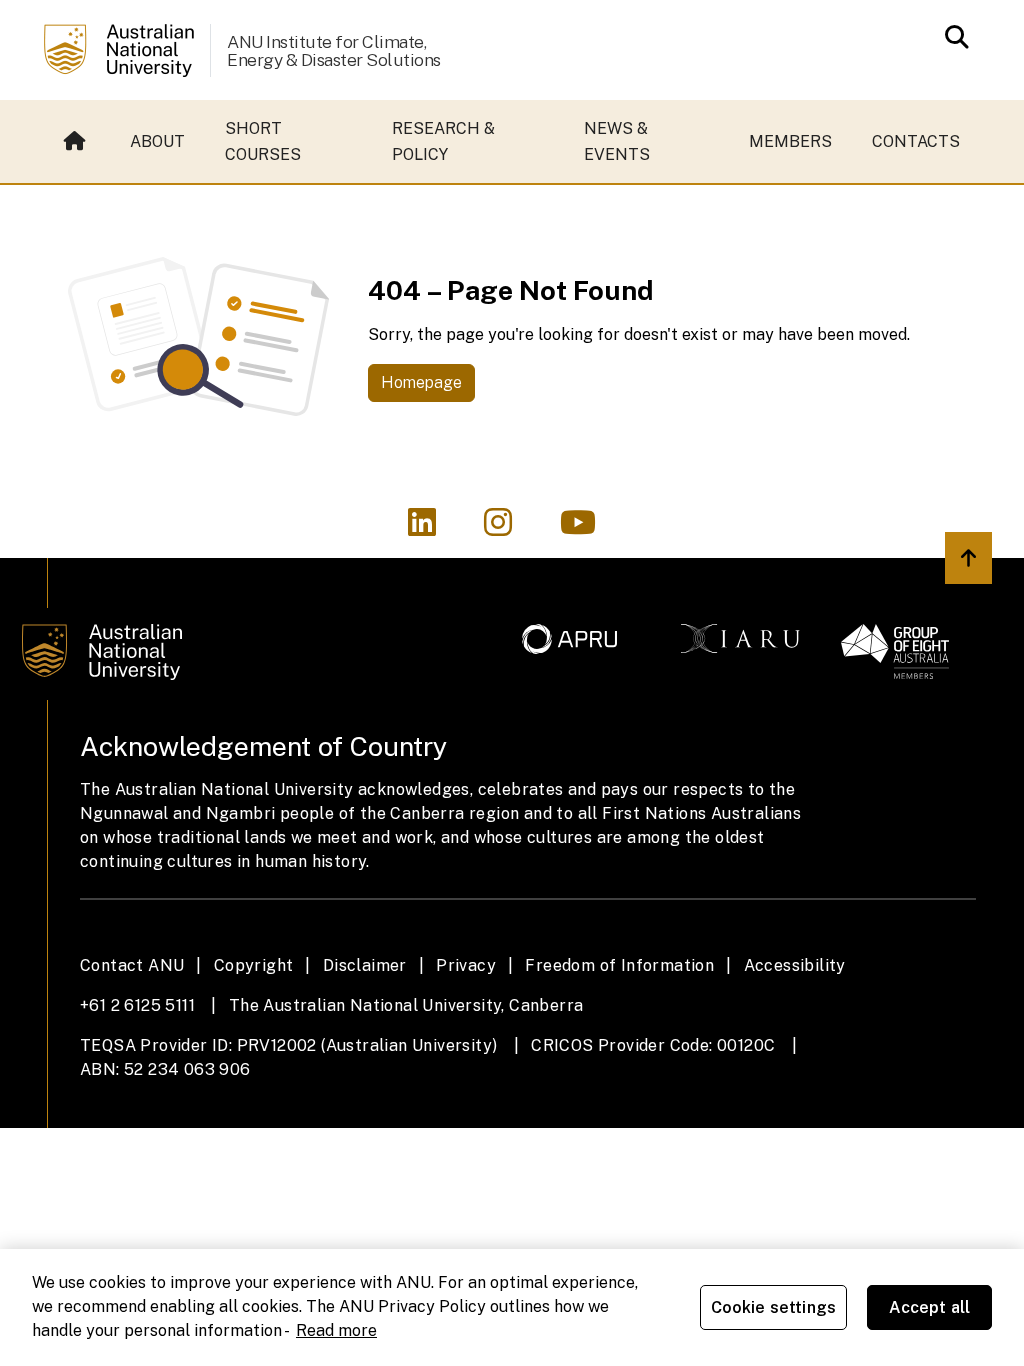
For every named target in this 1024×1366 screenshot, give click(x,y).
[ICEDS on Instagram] (510, 528)
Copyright (254, 965)
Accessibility (795, 965)
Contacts (916, 141)
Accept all (930, 1307)
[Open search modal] (951, 37)
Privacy (466, 965)
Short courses (263, 141)
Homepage (421, 382)
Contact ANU (132, 965)
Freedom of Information (619, 965)
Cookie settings (773, 1307)
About (157, 141)
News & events (617, 141)
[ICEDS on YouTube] (588, 528)
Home (77, 141)
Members (790, 141)
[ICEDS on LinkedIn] (434, 528)
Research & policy (443, 141)
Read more (336, 1330)
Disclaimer (365, 965)
